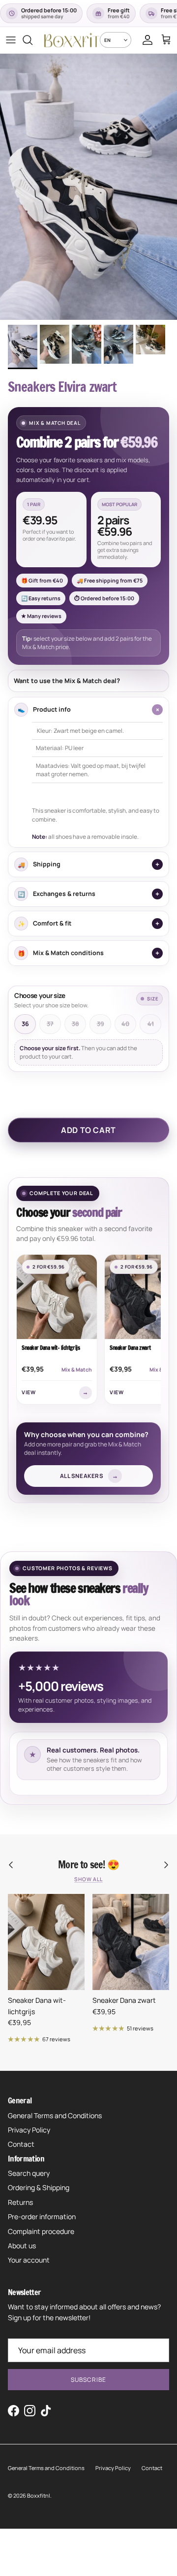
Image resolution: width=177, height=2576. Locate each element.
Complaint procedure (41, 2231)
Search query (29, 2173)
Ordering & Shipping (39, 2187)
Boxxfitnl (39, 2495)
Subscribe (88, 2380)
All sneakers (89, 1476)
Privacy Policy (29, 2130)
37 (50, 1024)
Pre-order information (42, 2216)
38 (75, 1024)
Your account (29, 2260)
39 (101, 1024)
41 (151, 1024)
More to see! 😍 (88, 1865)
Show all (88, 1879)
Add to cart (88, 1130)
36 (25, 1024)
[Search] (32, 40)
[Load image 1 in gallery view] (88, 187)
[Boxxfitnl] (72, 40)
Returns (20, 2202)
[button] (88, 536)
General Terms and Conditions (55, 2115)
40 (125, 1024)
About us (22, 2246)
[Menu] (11, 40)
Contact (21, 2144)
